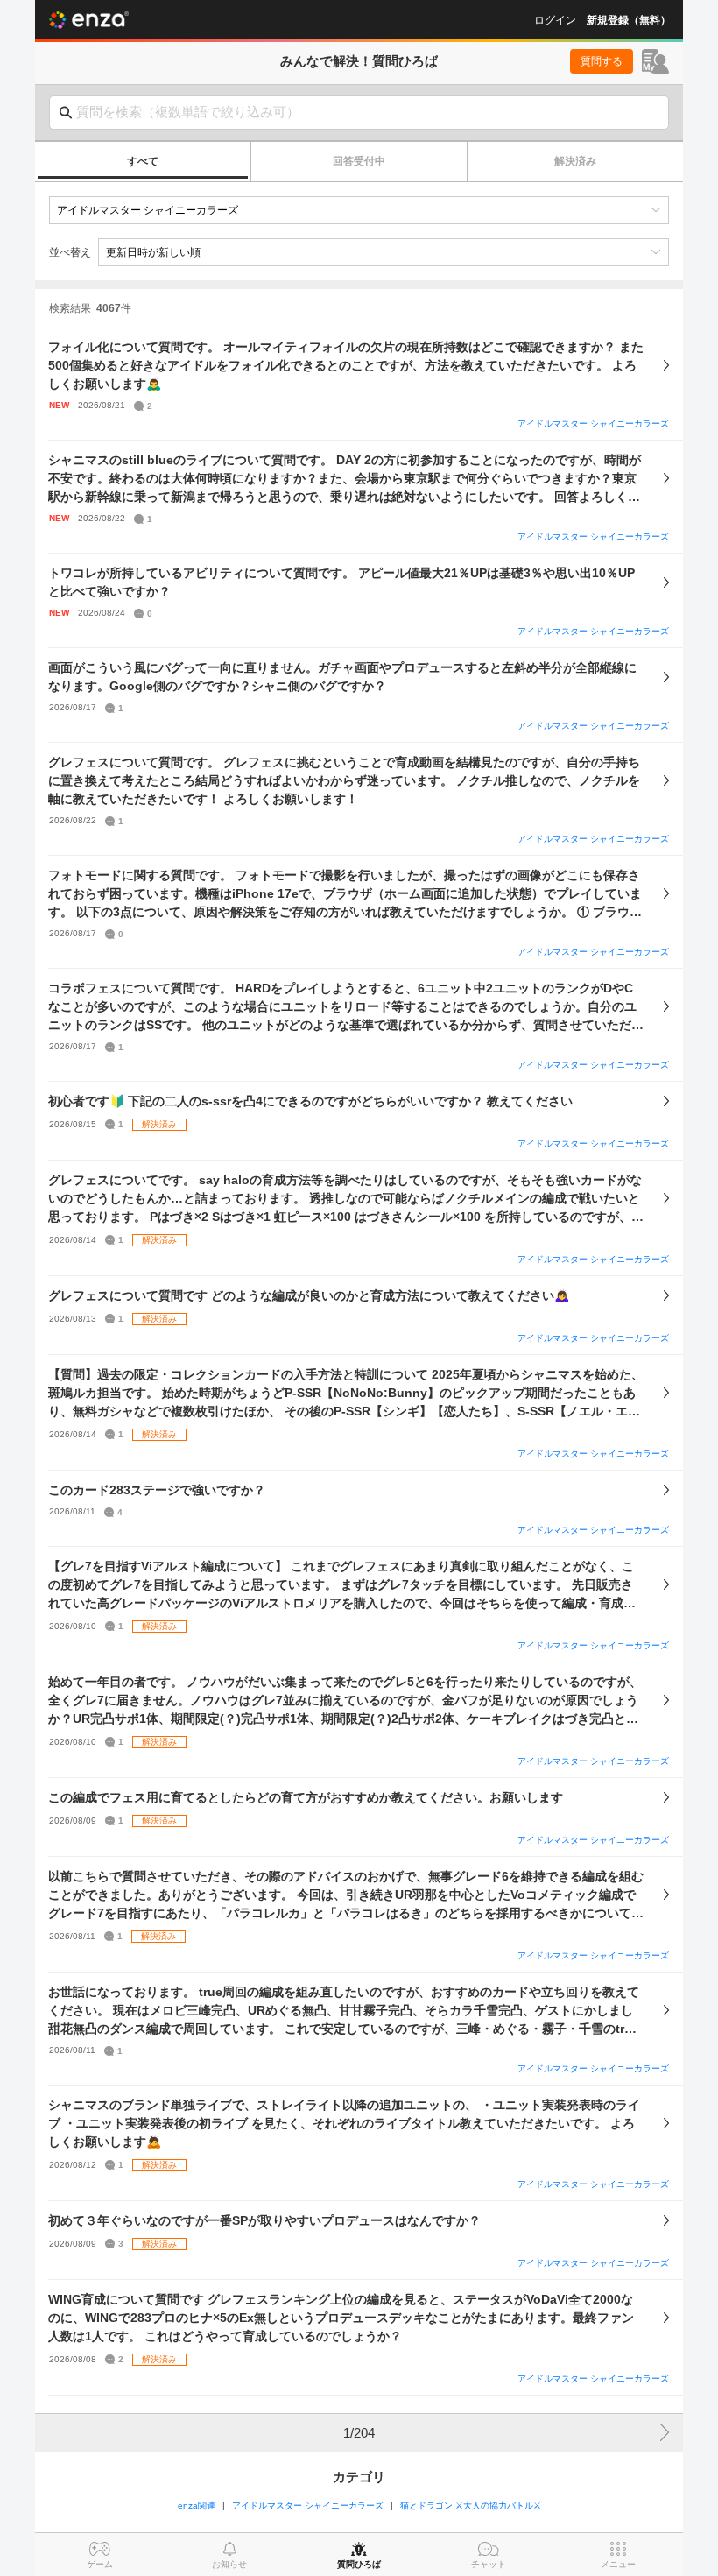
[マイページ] (655, 61)
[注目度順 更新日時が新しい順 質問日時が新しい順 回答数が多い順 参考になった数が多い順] (384, 252)
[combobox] (359, 113)
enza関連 (197, 2505)
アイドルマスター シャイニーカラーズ (593, 423)
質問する (602, 61)
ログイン (555, 20)
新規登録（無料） (629, 20)
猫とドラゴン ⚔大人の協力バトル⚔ (471, 2505)
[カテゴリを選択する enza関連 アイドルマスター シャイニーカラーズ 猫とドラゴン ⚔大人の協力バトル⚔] (359, 210)
